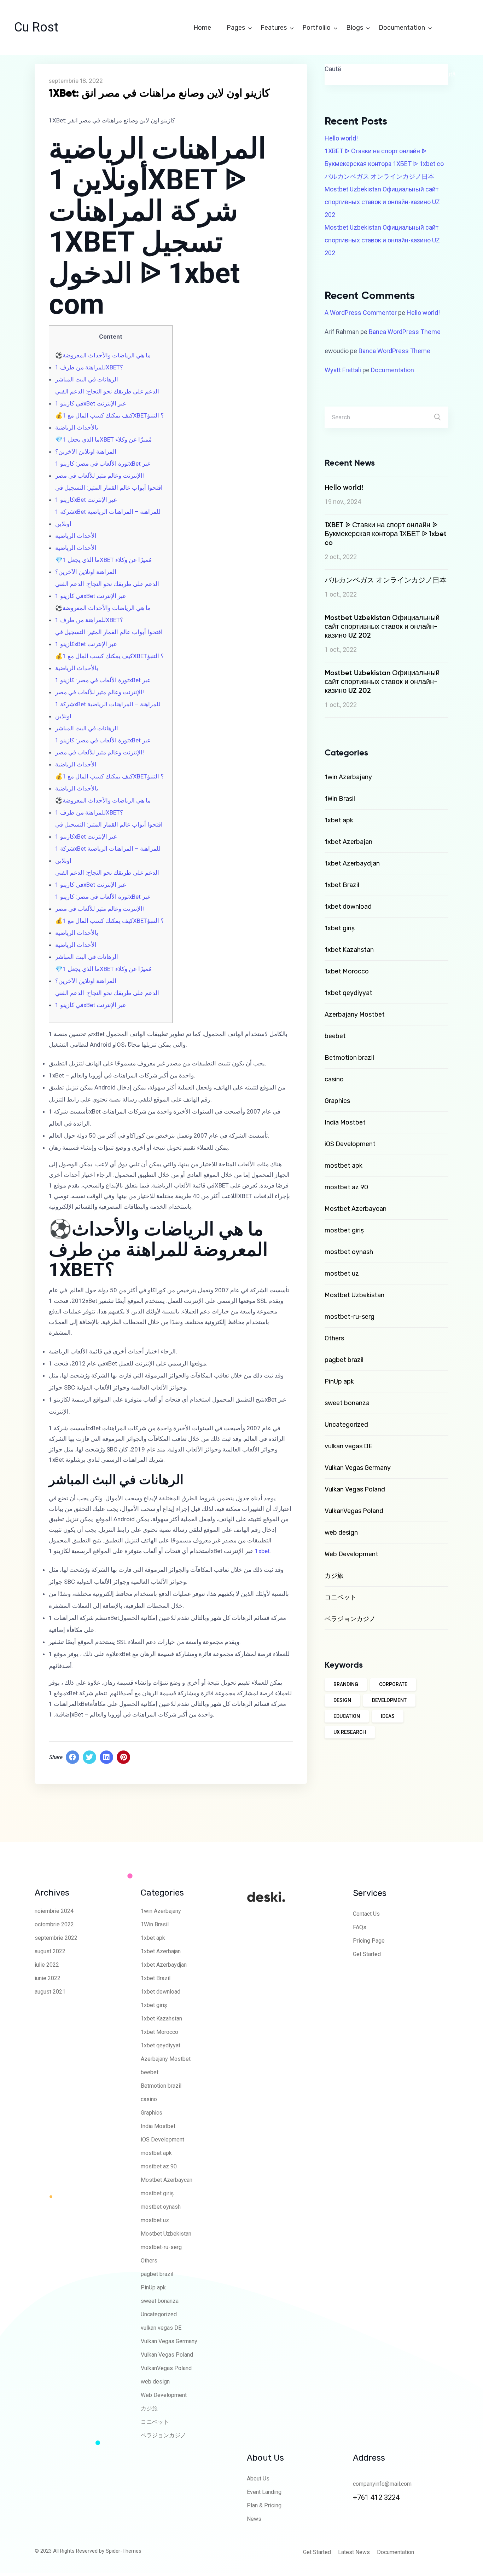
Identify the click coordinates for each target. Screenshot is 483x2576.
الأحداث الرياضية (76, 536)
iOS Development (350, 1144)
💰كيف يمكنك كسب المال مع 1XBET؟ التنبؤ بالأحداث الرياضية (109, 421)
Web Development (351, 1554)
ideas (388, 1716)
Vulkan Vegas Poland (355, 1489)
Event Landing (264, 2492)
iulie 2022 (47, 1965)
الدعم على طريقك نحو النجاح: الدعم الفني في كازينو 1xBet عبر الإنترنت (107, 397)
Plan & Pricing (264, 2505)
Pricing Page (369, 1941)
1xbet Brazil (342, 885)
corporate (393, 1684)
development (389, 1700)
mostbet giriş (344, 1230)
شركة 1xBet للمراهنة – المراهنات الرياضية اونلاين (108, 518)
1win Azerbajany (348, 777)
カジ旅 (334, 1576)
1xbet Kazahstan (349, 950)
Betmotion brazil (349, 1058)
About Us (258, 2479)
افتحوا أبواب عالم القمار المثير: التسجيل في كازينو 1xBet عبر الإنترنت (109, 494)
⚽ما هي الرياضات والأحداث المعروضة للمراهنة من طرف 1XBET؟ (103, 361)
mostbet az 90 (346, 1187)
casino (334, 1079)
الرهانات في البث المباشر (87, 379)
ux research (350, 1732)
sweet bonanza (347, 1403)
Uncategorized (346, 1425)
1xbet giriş (340, 928)
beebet (335, 1036)
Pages (237, 28)
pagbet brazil (344, 1360)
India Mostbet (345, 1122)
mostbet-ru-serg (350, 1317)
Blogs (355, 28)
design (342, 1700)
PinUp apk (339, 1381)
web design (341, 1533)
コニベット (341, 1597)
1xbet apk (339, 820)
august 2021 (50, 1992)
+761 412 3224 (376, 2497)
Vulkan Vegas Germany (358, 1468)
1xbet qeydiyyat (348, 993)
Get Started (367, 1954)
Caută (333, 69)
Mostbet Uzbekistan (354, 1295)
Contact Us (366, 1914)
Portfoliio (317, 28)
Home (203, 28)
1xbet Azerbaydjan (352, 863)
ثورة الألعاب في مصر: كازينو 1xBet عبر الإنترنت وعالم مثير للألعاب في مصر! (103, 470)
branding (346, 1684)
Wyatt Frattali (343, 370)
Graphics (337, 1101)
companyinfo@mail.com (382, 2484)
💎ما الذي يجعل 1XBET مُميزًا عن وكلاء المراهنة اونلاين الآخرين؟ (103, 445)
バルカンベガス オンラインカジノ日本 (379, 176)
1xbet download (348, 907)
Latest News (354, 2552)
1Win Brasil (340, 799)
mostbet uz (342, 1273)
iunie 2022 (48, 1978)
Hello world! (341, 138)
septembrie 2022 (56, 1938)
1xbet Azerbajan (348, 842)
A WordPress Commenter (361, 313)
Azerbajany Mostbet (355, 1014)
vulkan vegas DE (348, 1446)
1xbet (262, 1551)
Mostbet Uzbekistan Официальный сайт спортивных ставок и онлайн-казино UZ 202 (382, 202)
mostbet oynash (349, 1252)
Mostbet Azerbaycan (356, 1209)
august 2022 (50, 1951)
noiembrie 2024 (54, 1911)
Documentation (403, 28)
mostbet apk (344, 1166)
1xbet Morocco (347, 971)
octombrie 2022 (54, 1924)
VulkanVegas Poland (354, 1511)
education (347, 1716)
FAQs (360, 1927)
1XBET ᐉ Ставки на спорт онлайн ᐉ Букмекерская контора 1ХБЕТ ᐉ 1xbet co (384, 157)
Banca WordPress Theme (405, 332)
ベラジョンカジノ (350, 1619)
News (254, 2519)
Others (334, 1338)
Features (274, 28)
